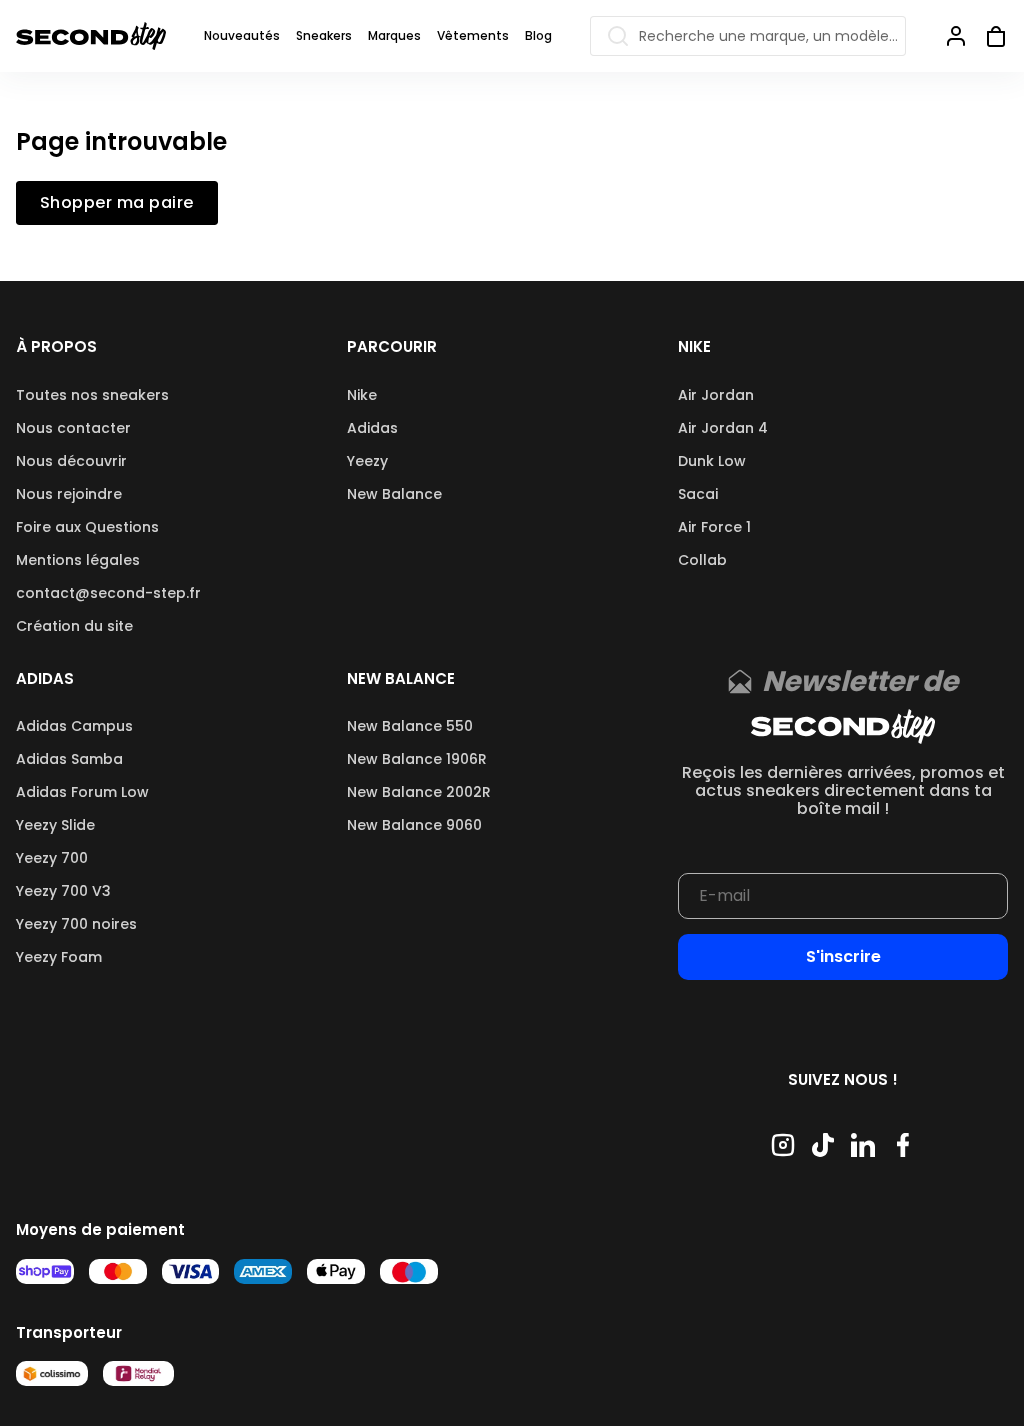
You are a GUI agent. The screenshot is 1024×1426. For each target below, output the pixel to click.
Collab (702, 560)
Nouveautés (242, 35)
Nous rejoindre (69, 494)
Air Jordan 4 (723, 428)
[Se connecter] (956, 36)
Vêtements (473, 35)
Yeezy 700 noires (76, 924)
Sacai (698, 494)
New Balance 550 (410, 726)
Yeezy (367, 461)
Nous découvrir (71, 461)
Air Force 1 (714, 527)
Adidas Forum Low (82, 792)
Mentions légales (78, 560)
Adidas (372, 428)
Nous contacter (73, 428)
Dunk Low (712, 461)
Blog (538, 35)
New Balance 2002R (419, 792)
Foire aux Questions (87, 527)
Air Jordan (716, 395)
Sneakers (324, 35)
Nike (362, 395)
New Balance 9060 (414, 825)
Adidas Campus (74, 726)
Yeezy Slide (55, 825)
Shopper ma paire (117, 203)
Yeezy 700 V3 (63, 891)
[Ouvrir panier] (988, 36)
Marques (394, 35)
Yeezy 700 (52, 858)
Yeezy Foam (59, 957)
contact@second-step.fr (108, 593)
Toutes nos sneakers (92, 395)
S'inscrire (843, 956)
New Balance (394, 494)
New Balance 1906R (417, 759)
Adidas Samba (69, 759)
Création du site (74, 626)
